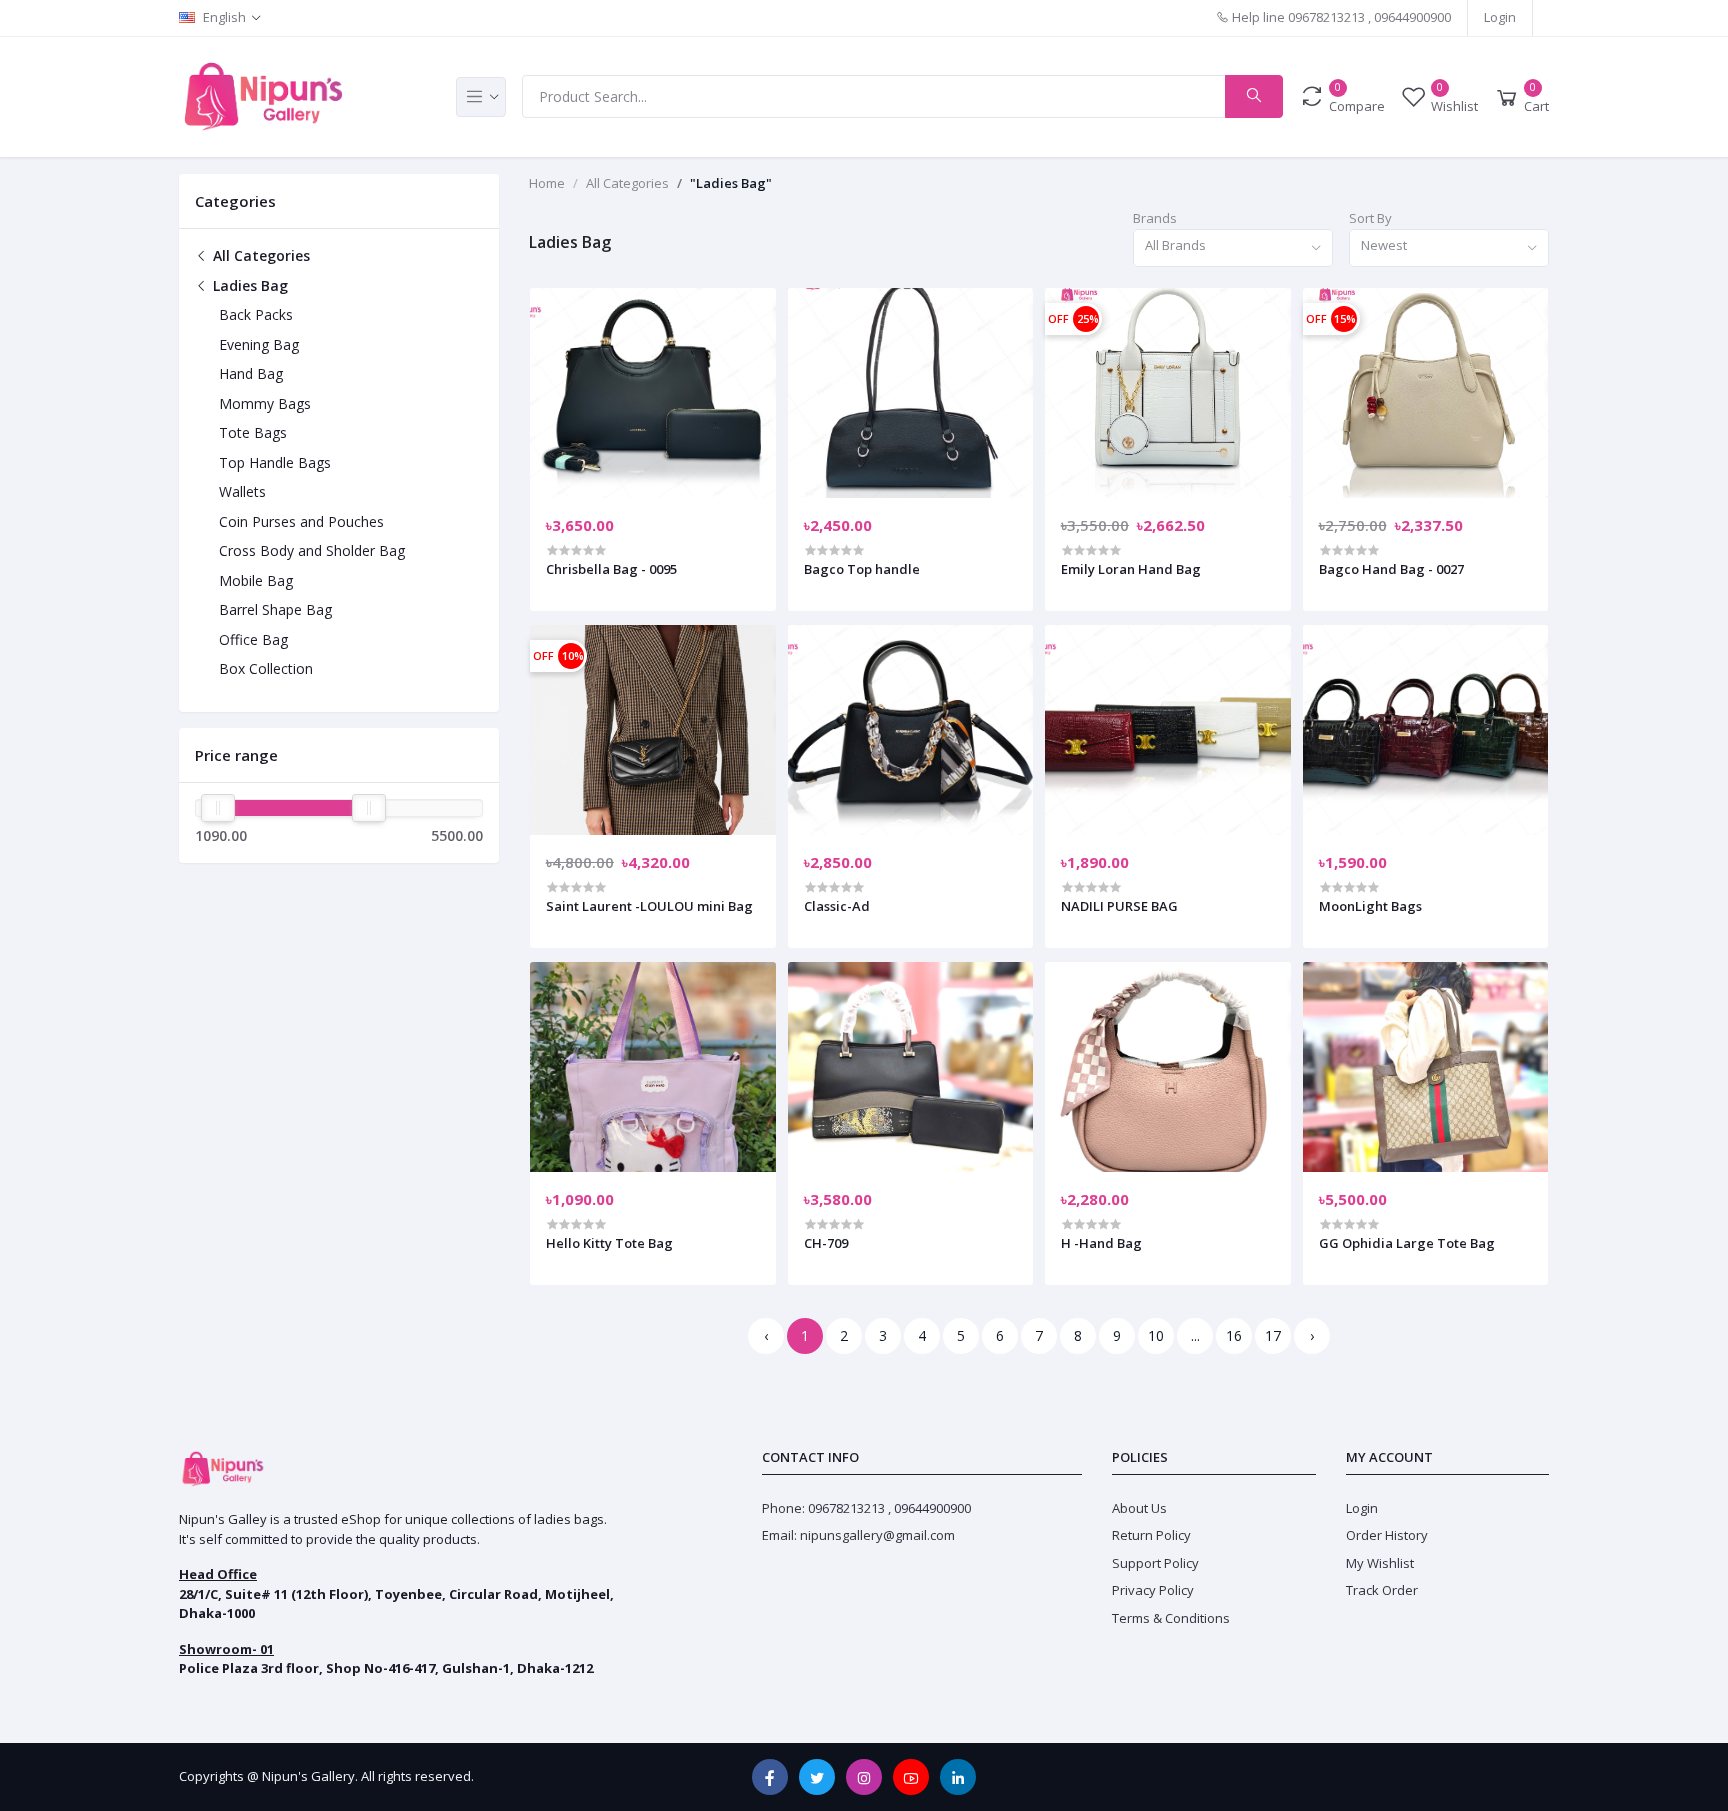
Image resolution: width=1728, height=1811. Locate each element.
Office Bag (253, 639)
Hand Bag (251, 373)
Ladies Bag (248, 285)
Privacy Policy (1153, 1590)
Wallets (242, 491)
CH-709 (826, 1243)
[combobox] (1233, 248)
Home (547, 183)
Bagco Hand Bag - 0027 (1391, 569)
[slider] (218, 808)
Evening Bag (259, 344)
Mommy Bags (265, 403)
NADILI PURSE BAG (1119, 906)
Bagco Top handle (862, 569)
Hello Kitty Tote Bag (609, 1243)
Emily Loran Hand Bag (1131, 569)
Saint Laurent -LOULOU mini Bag (649, 906)
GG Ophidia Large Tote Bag (1407, 1243)
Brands (1155, 218)
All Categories (259, 255)
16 (1234, 1335)
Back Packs (256, 314)
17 (1273, 1335)
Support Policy (1155, 1563)
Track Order (1382, 1590)
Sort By (1370, 218)
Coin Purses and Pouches (301, 521)
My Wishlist (1380, 1563)
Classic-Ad (837, 906)
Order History (1387, 1535)
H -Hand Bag (1101, 1243)
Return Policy (1151, 1535)
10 (1156, 1335)
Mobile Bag (256, 580)
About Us (1139, 1508)
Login (1500, 17)
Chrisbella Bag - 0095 (611, 569)
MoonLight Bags (1370, 906)
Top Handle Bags (275, 462)
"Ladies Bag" (731, 183)
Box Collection (266, 668)
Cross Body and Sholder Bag (312, 550)
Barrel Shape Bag (275, 609)
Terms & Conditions (1171, 1618)
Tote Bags (253, 432)
